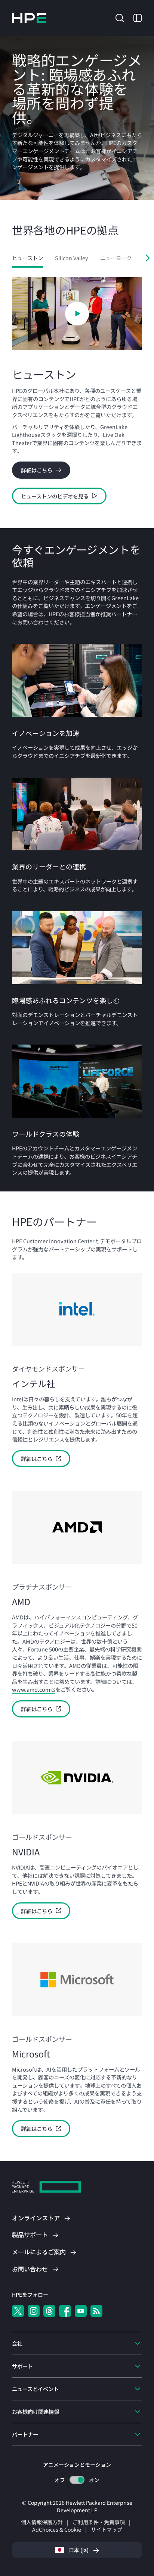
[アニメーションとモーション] (77, 2480)
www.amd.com (31, 1689)
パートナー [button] (25, 2434)
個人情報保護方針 (42, 2522)
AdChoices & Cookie (57, 2529)
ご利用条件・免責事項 (99, 2522)
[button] (120, 17)
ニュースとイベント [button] (35, 2389)
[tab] (27, 258)
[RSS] (96, 2311)
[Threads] (49, 2311)
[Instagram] (34, 2311)
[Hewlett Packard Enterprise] (29, 18)
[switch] (77, 2480)
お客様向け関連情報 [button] (36, 2411)
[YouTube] (81, 2311)
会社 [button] (17, 2343)
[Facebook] (65, 2311)
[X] (18, 2311)
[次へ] (148, 258)
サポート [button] (22, 2366)
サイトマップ (107, 2529)
